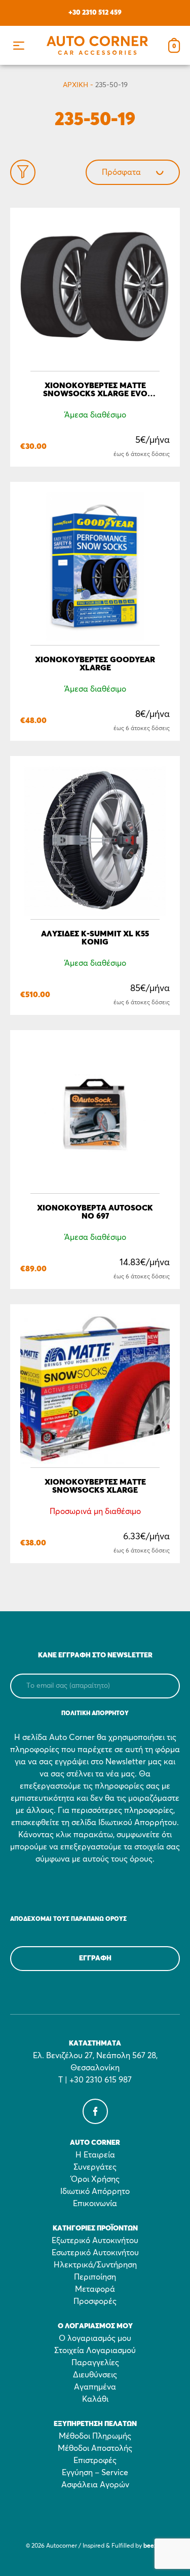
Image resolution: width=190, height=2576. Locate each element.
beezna (154, 2546)
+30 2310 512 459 (95, 13)
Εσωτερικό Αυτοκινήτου (95, 2253)
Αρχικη (75, 85)
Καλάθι (95, 2399)
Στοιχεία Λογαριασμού (95, 2351)
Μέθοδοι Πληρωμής (95, 2436)
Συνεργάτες (95, 2167)
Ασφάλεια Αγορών (95, 2485)
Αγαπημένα (95, 2387)
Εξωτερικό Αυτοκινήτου (95, 2241)
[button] (18, 45)
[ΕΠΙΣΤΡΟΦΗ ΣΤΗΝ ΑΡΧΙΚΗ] (97, 45)
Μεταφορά (95, 2289)
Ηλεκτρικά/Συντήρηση (95, 2265)
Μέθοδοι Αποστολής (95, 2448)
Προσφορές (95, 2301)
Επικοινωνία (95, 2204)
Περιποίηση (95, 2277)
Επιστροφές (95, 2460)
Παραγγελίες (95, 2363)
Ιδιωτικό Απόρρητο (95, 2191)
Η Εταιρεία (95, 2155)
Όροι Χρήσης (95, 2179)
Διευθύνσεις (95, 2375)
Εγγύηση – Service (95, 2473)
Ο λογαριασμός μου (95, 2338)
